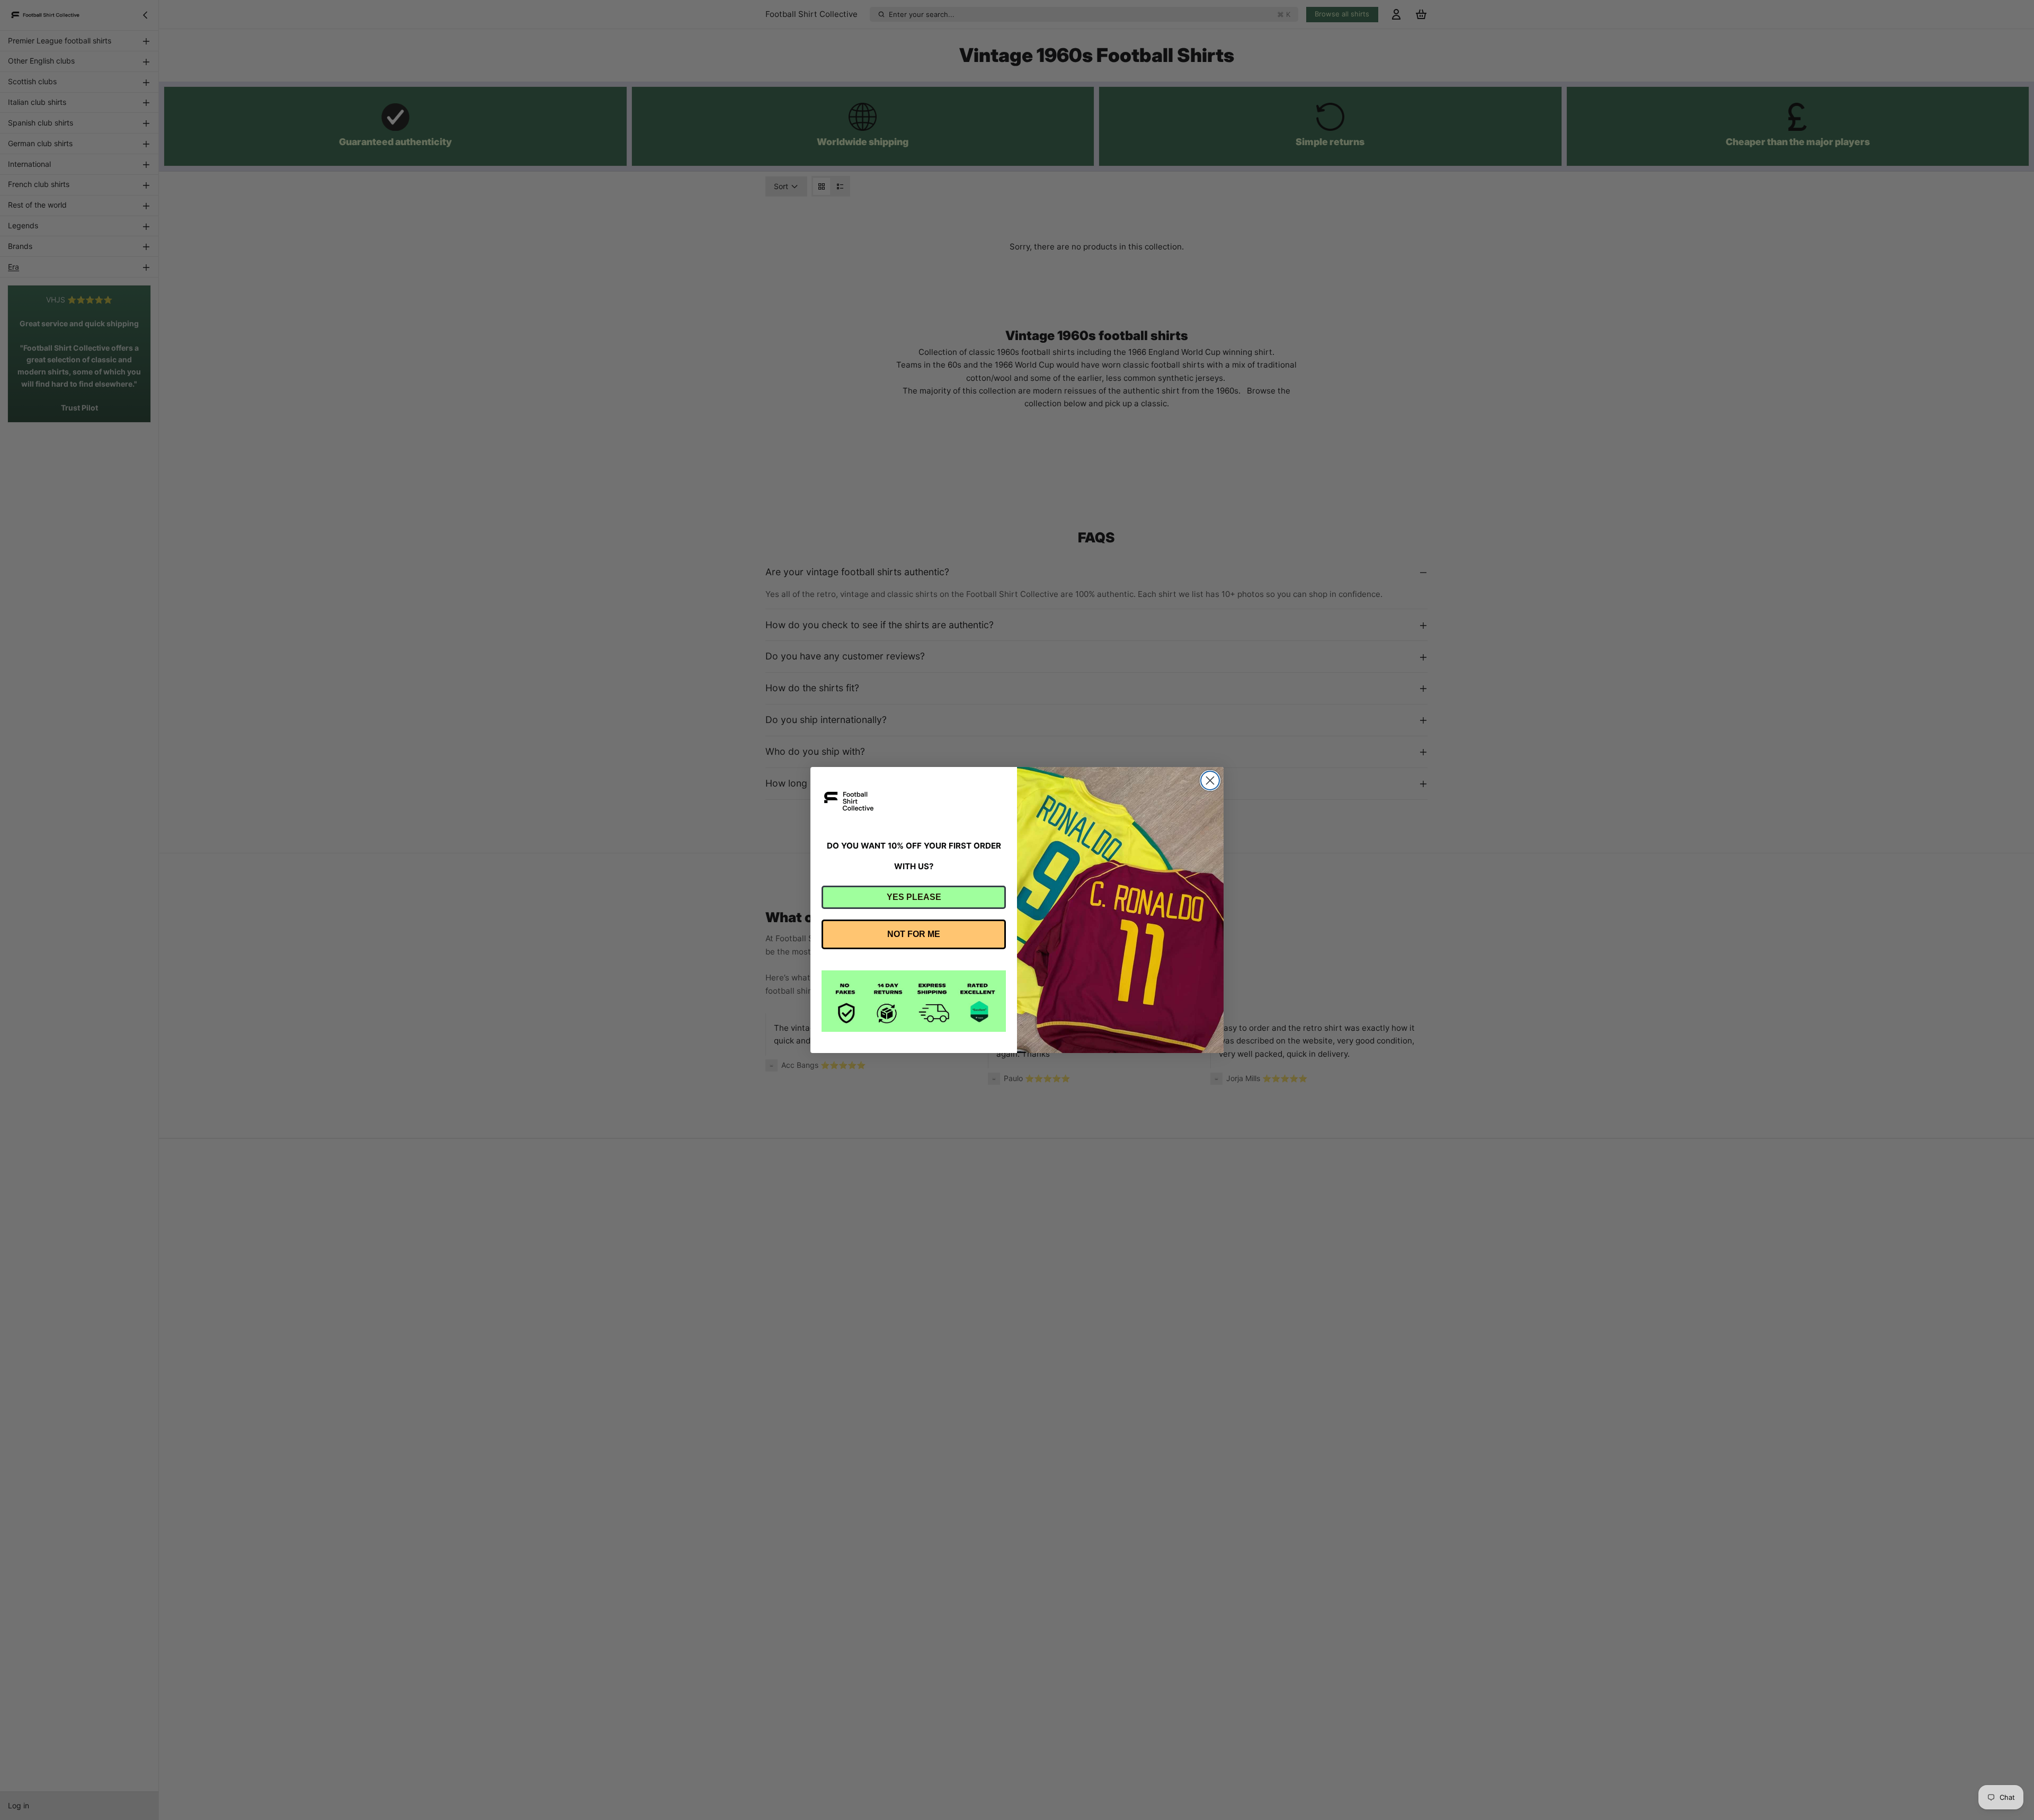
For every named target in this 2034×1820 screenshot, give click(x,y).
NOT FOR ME (914, 934)
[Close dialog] (1210, 780)
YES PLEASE (914, 897)
